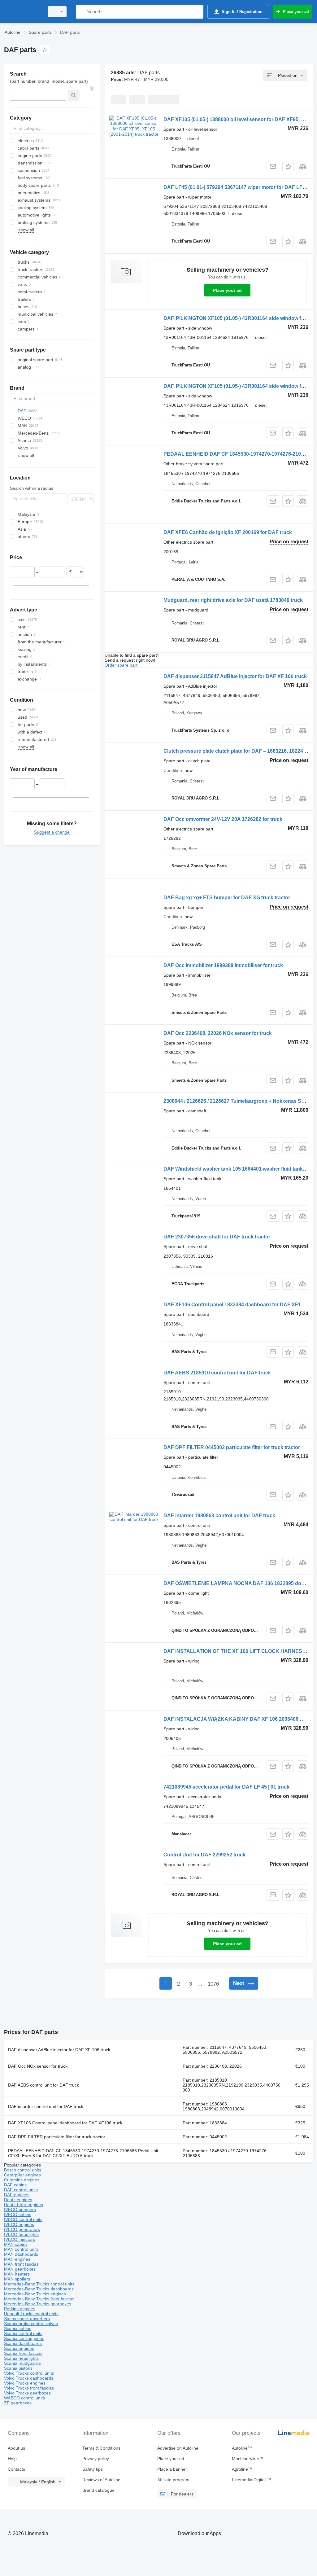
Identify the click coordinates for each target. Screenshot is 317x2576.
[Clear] (92, 89)
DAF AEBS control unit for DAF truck (43, 2085)
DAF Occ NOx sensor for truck (38, 2066)
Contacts (16, 2469)
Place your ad (227, 290)
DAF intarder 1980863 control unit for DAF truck (219, 1516)
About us (16, 2448)
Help (12, 2459)
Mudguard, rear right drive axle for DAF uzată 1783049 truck (233, 600)
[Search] (82, 12)
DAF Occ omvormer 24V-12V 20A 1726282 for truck (223, 819)
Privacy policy (96, 2459)
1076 (213, 1984)
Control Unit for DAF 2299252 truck (204, 1855)
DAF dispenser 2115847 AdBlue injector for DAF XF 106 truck (235, 676)
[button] (288, 166)
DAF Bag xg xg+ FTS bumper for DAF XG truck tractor (227, 898)
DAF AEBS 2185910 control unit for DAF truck (217, 1373)
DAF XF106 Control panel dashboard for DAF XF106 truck (65, 2123)
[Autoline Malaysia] (23, 12)
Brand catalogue (98, 2490)
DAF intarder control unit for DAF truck (46, 2106)
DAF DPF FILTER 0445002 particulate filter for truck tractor (232, 1447)
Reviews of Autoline (101, 2480)
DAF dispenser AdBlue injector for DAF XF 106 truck (59, 2050)
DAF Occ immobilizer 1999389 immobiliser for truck (223, 965)
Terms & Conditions (101, 2448)
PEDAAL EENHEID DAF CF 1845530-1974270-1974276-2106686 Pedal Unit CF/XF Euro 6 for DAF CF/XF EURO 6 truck (83, 2153)
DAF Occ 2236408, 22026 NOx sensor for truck (218, 1033)
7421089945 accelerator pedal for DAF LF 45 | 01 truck (226, 1787)
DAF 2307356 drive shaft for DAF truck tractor (217, 1237)
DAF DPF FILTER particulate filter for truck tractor (57, 2137)
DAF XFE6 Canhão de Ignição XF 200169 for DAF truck (228, 532)
